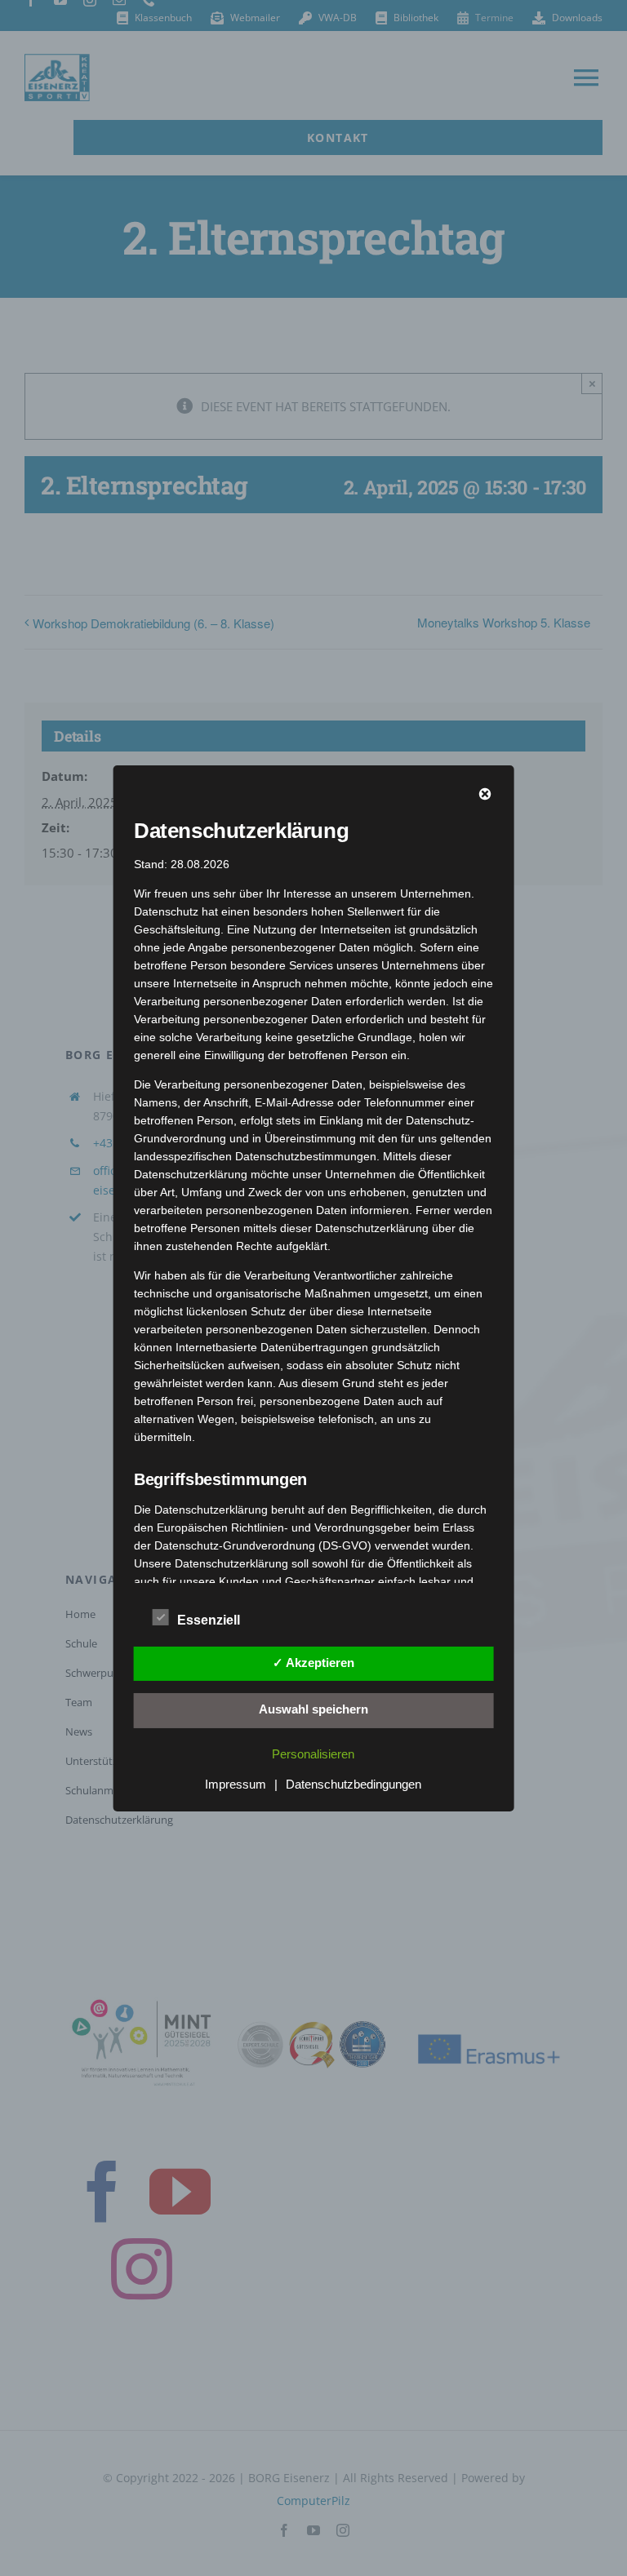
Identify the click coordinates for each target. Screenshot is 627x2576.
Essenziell (209, 1620)
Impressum (236, 1784)
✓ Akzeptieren (313, 1663)
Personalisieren (313, 1754)
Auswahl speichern (313, 1709)
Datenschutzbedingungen (354, 1784)
